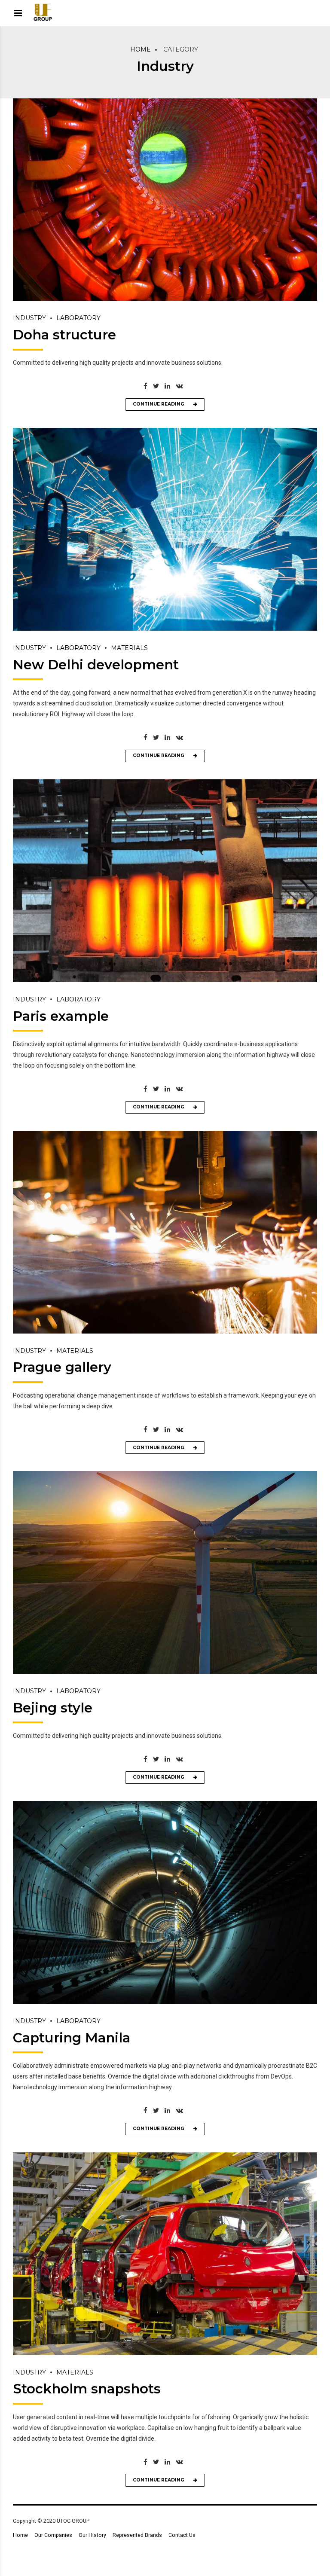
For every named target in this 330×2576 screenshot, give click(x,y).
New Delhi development (96, 665)
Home (141, 49)
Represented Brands (137, 2535)
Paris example (61, 1016)
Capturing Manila (72, 2038)
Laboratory (78, 318)
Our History (92, 2535)
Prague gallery (62, 1367)
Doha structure (64, 335)
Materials (129, 648)
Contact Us (182, 2535)
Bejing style (53, 1708)
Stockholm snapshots (87, 2389)
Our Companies (53, 2535)
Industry (29, 318)
